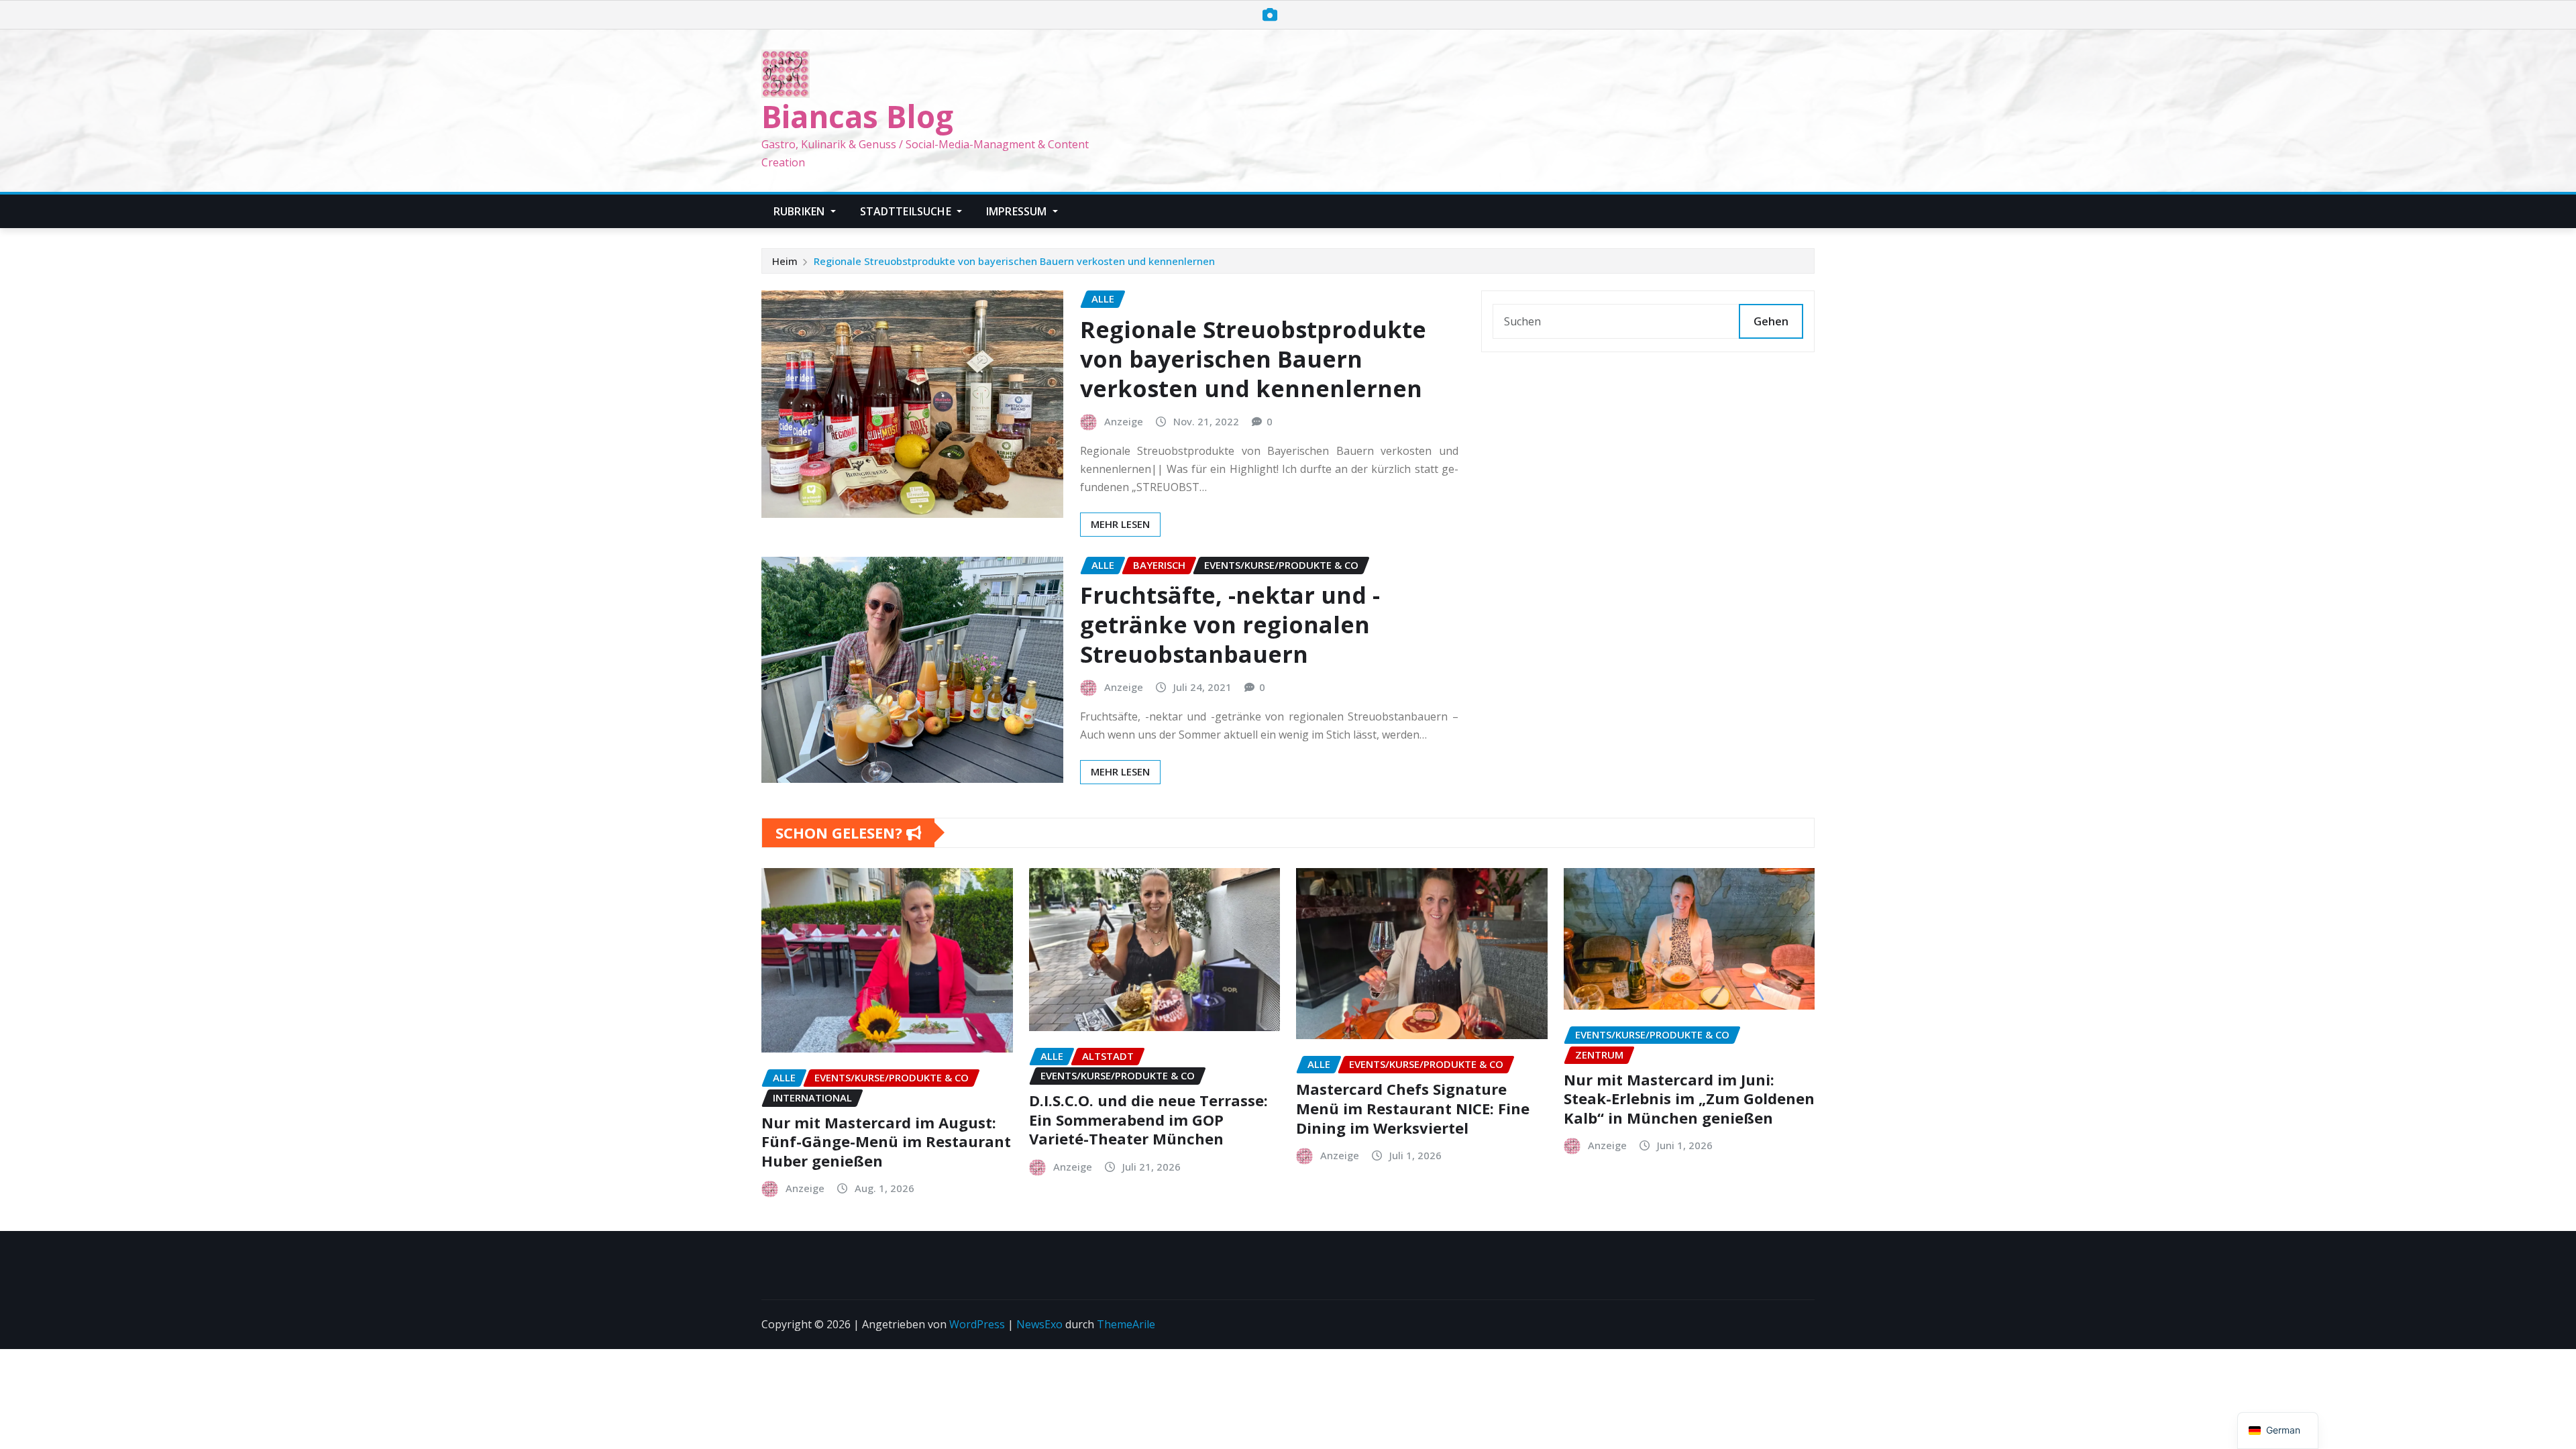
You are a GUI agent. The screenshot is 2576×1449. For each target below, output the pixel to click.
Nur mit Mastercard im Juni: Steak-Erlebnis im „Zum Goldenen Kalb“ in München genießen (1689, 1098)
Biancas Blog (857, 116)
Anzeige (1124, 421)
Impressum (1018, 211)
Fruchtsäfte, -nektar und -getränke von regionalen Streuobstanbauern (1230, 625)
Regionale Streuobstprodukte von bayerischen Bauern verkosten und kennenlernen (1014, 261)
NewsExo (1039, 1324)
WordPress (977, 1324)
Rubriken (800, 211)
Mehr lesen (1120, 524)
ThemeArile (1126, 1324)
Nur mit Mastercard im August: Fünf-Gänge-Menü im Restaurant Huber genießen (886, 1141)
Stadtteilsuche (907, 211)
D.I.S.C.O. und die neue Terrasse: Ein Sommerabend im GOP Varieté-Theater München (1148, 1119)
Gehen (1771, 321)
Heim (785, 261)
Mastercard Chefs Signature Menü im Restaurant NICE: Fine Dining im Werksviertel (1413, 1108)
